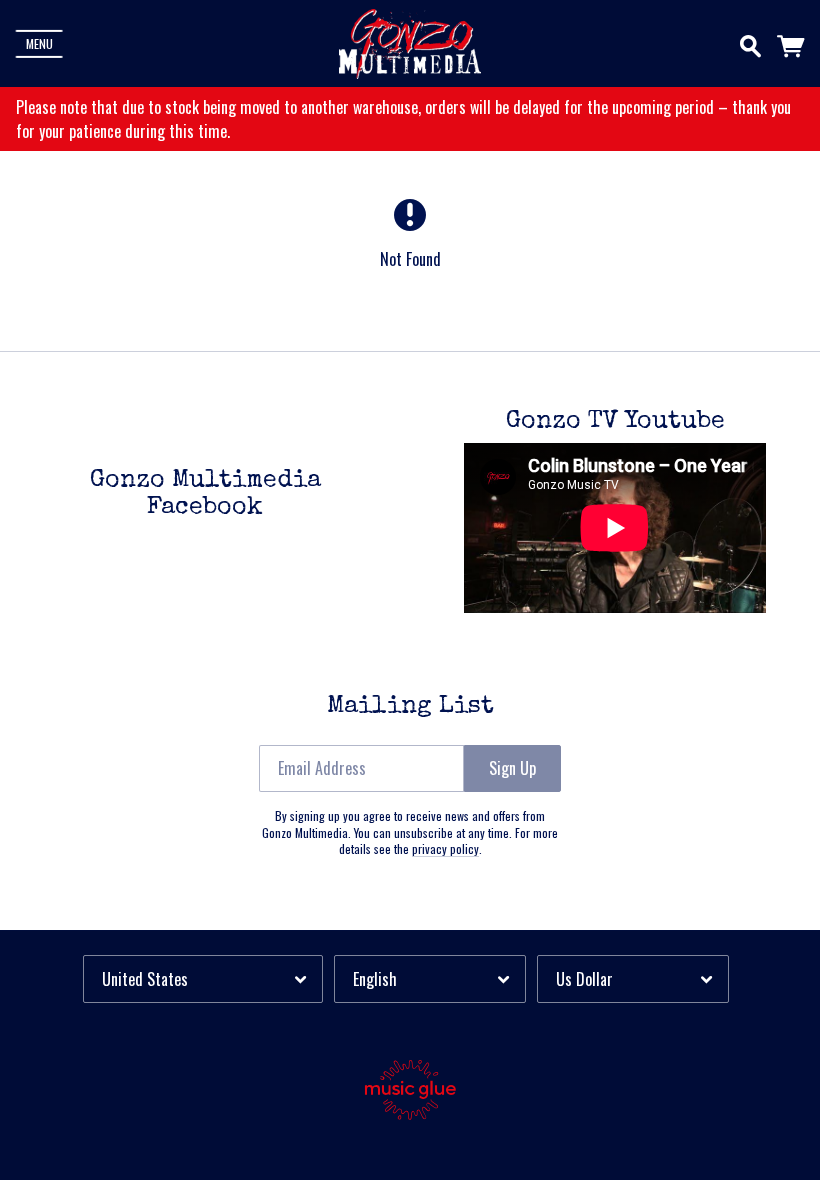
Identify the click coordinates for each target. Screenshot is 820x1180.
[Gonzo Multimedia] (410, 44)
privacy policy (445, 848)
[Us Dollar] (633, 978)
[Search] (750, 42)
